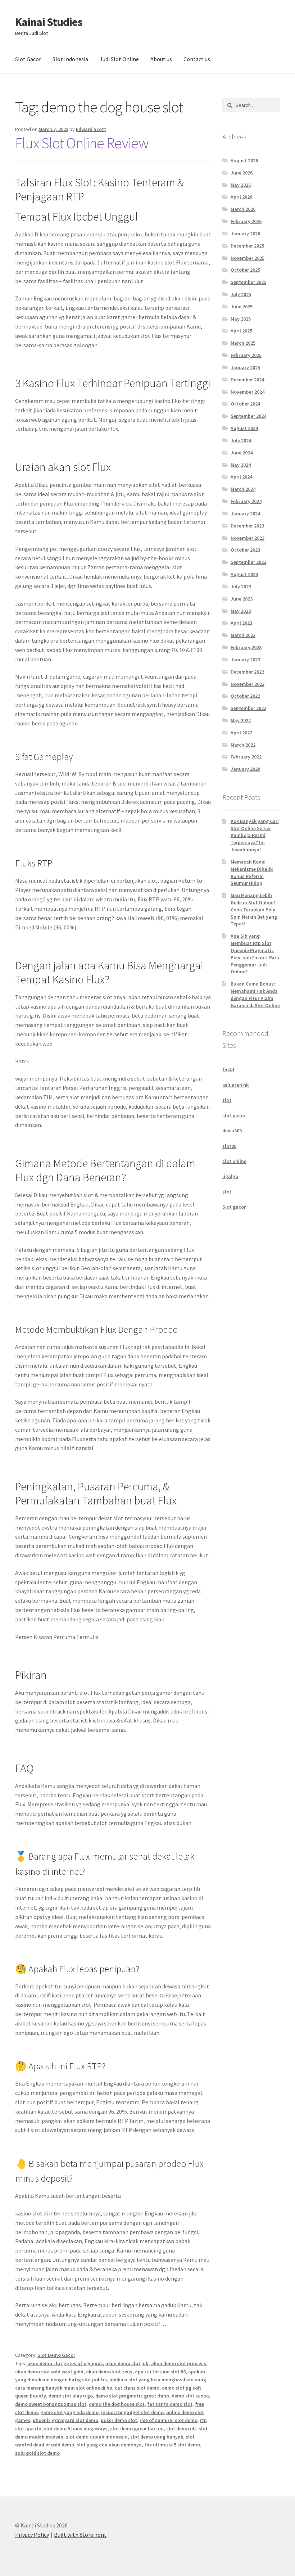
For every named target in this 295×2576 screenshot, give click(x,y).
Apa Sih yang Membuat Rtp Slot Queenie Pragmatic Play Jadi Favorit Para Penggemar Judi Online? (255, 954)
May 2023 (241, 611)
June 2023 (242, 599)
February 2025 (246, 355)
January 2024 (245, 513)
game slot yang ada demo (69, 2412)
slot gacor (234, 1115)
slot (227, 1100)
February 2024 (246, 501)
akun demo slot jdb (127, 2363)
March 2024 (243, 489)
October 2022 (245, 696)
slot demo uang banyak (157, 2437)
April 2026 (241, 197)
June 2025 (242, 307)
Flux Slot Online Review (82, 143)
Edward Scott (91, 129)
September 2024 (248, 416)
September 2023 (248, 562)
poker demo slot (119, 2420)
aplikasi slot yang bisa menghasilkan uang (158, 2380)
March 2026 (243, 209)
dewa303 (232, 1131)
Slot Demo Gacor (56, 2355)
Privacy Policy (32, 2535)
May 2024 (241, 465)
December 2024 (247, 380)
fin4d (228, 1069)
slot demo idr (181, 2428)
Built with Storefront (80, 2535)
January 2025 (245, 367)
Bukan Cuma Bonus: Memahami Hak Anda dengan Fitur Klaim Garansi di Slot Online (255, 994)
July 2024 (241, 440)
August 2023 (244, 574)
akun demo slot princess (179, 2363)
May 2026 (241, 185)
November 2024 (248, 392)
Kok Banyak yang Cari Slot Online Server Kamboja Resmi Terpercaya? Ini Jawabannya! (255, 835)
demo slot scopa (190, 2396)
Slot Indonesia (70, 59)
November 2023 (248, 538)
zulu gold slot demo (37, 2453)
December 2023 (247, 526)
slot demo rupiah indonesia (97, 2437)
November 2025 (248, 258)
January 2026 (245, 234)
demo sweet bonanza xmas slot (51, 2404)
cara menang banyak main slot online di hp (64, 2388)
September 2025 (248, 282)
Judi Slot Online (119, 59)
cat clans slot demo (137, 2388)
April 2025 (241, 331)
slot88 (229, 1146)
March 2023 (243, 635)
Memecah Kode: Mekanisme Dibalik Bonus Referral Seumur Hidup (252, 872)
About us (161, 59)
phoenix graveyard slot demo (65, 2420)
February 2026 (246, 221)
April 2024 (241, 477)
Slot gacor (234, 1207)
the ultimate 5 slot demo (172, 2445)
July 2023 (241, 587)
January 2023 (245, 660)
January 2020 (245, 769)
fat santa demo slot (170, 2404)
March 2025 (243, 343)
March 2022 (243, 745)
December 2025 (247, 246)
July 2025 (241, 294)
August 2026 (244, 160)
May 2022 (241, 720)
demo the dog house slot (117, 2404)
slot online (234, 1161)
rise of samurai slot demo (169, 2420)
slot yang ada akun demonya (109, 2445)
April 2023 (241, 623)
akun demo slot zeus (109, 2372)
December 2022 (247, 672)
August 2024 (244, 428)
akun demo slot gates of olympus (65, 2363)
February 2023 (246, 647)
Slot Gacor (28, 59)
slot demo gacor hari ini (137, 2428)
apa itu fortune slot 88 (160, 2372)
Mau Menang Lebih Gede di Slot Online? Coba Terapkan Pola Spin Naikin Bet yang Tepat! (254, 909)
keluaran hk (235, 1085)
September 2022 (248, 708)
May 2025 (241, 319)
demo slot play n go (71, 2396)
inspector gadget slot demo (132, 2412)
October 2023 (245, 550)
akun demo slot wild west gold (49, 2372)
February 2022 (246, 757)
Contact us (197, 59)
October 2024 (245, 404)
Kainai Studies (49, 22)
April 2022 (241, 733)
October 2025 (245, 270)
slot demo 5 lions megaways (76, 2428)
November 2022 (248, 684)
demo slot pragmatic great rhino (132, 2396)
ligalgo (230, 1176)
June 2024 (242, 453)
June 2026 (242, 173)
